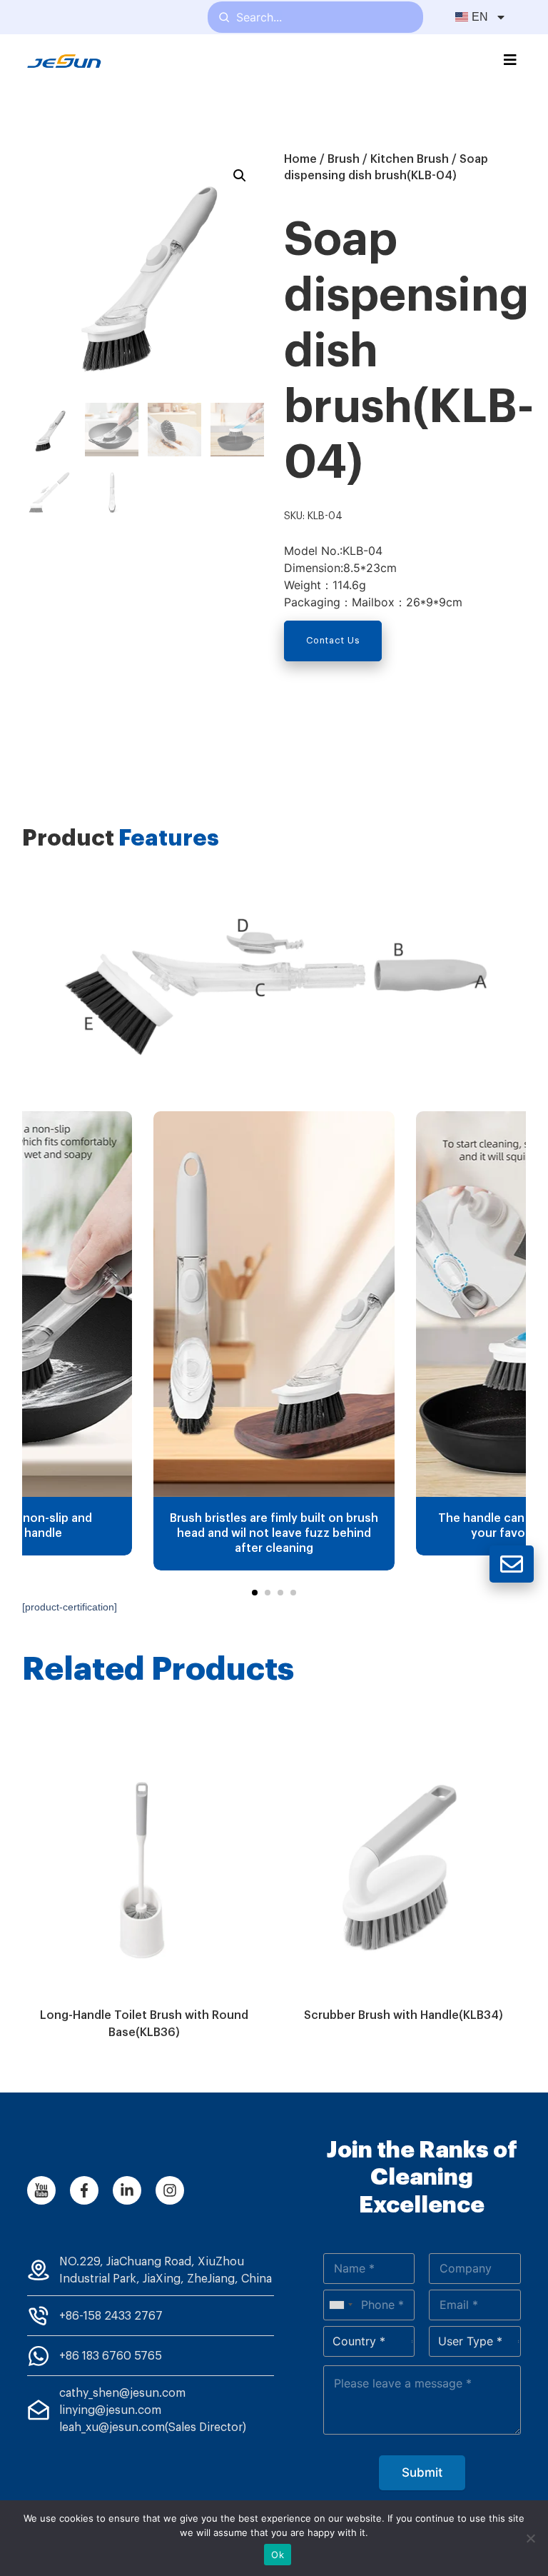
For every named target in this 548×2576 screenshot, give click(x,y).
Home (300, 159)
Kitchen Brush (410, 159)
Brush (344, 159)
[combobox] (340, 2305)
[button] (255, 1593)
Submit (422, 2472)
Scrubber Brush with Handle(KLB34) (404, 2015)
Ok (278, 2555)
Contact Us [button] (333, 641)
